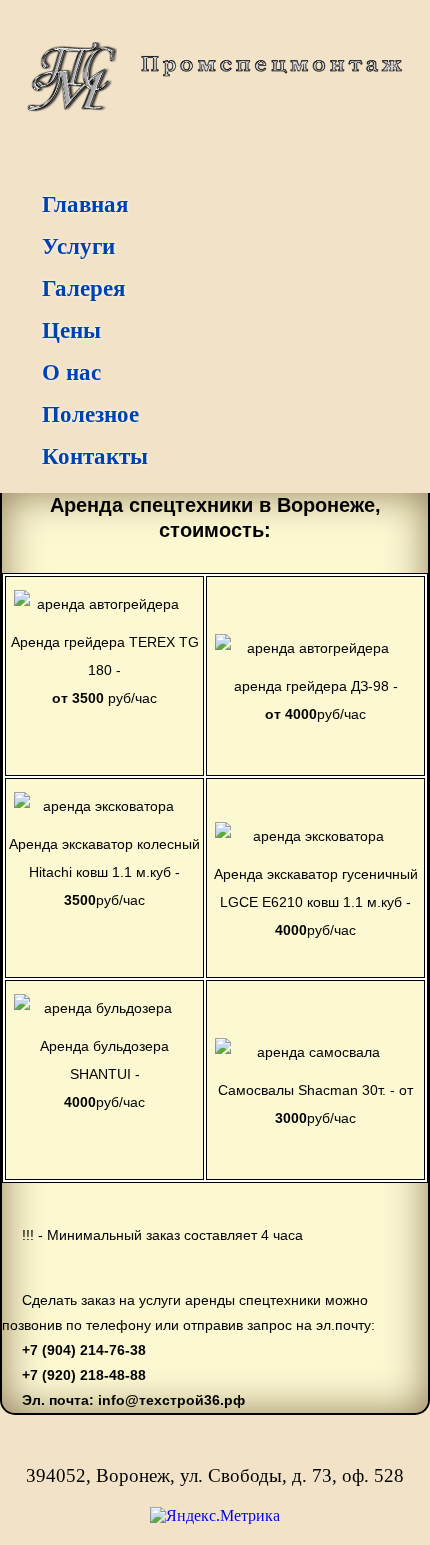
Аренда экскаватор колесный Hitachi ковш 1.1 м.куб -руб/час (104, 872)
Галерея (83, 288)
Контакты (95, 456)
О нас (71, 372)
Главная (85, 204)
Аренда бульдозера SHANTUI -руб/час (104, 1074)
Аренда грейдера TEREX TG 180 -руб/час (105, 670)
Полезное (90, 414)
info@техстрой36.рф (169, 1400)
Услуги (78, 246)
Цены (71, 330)
